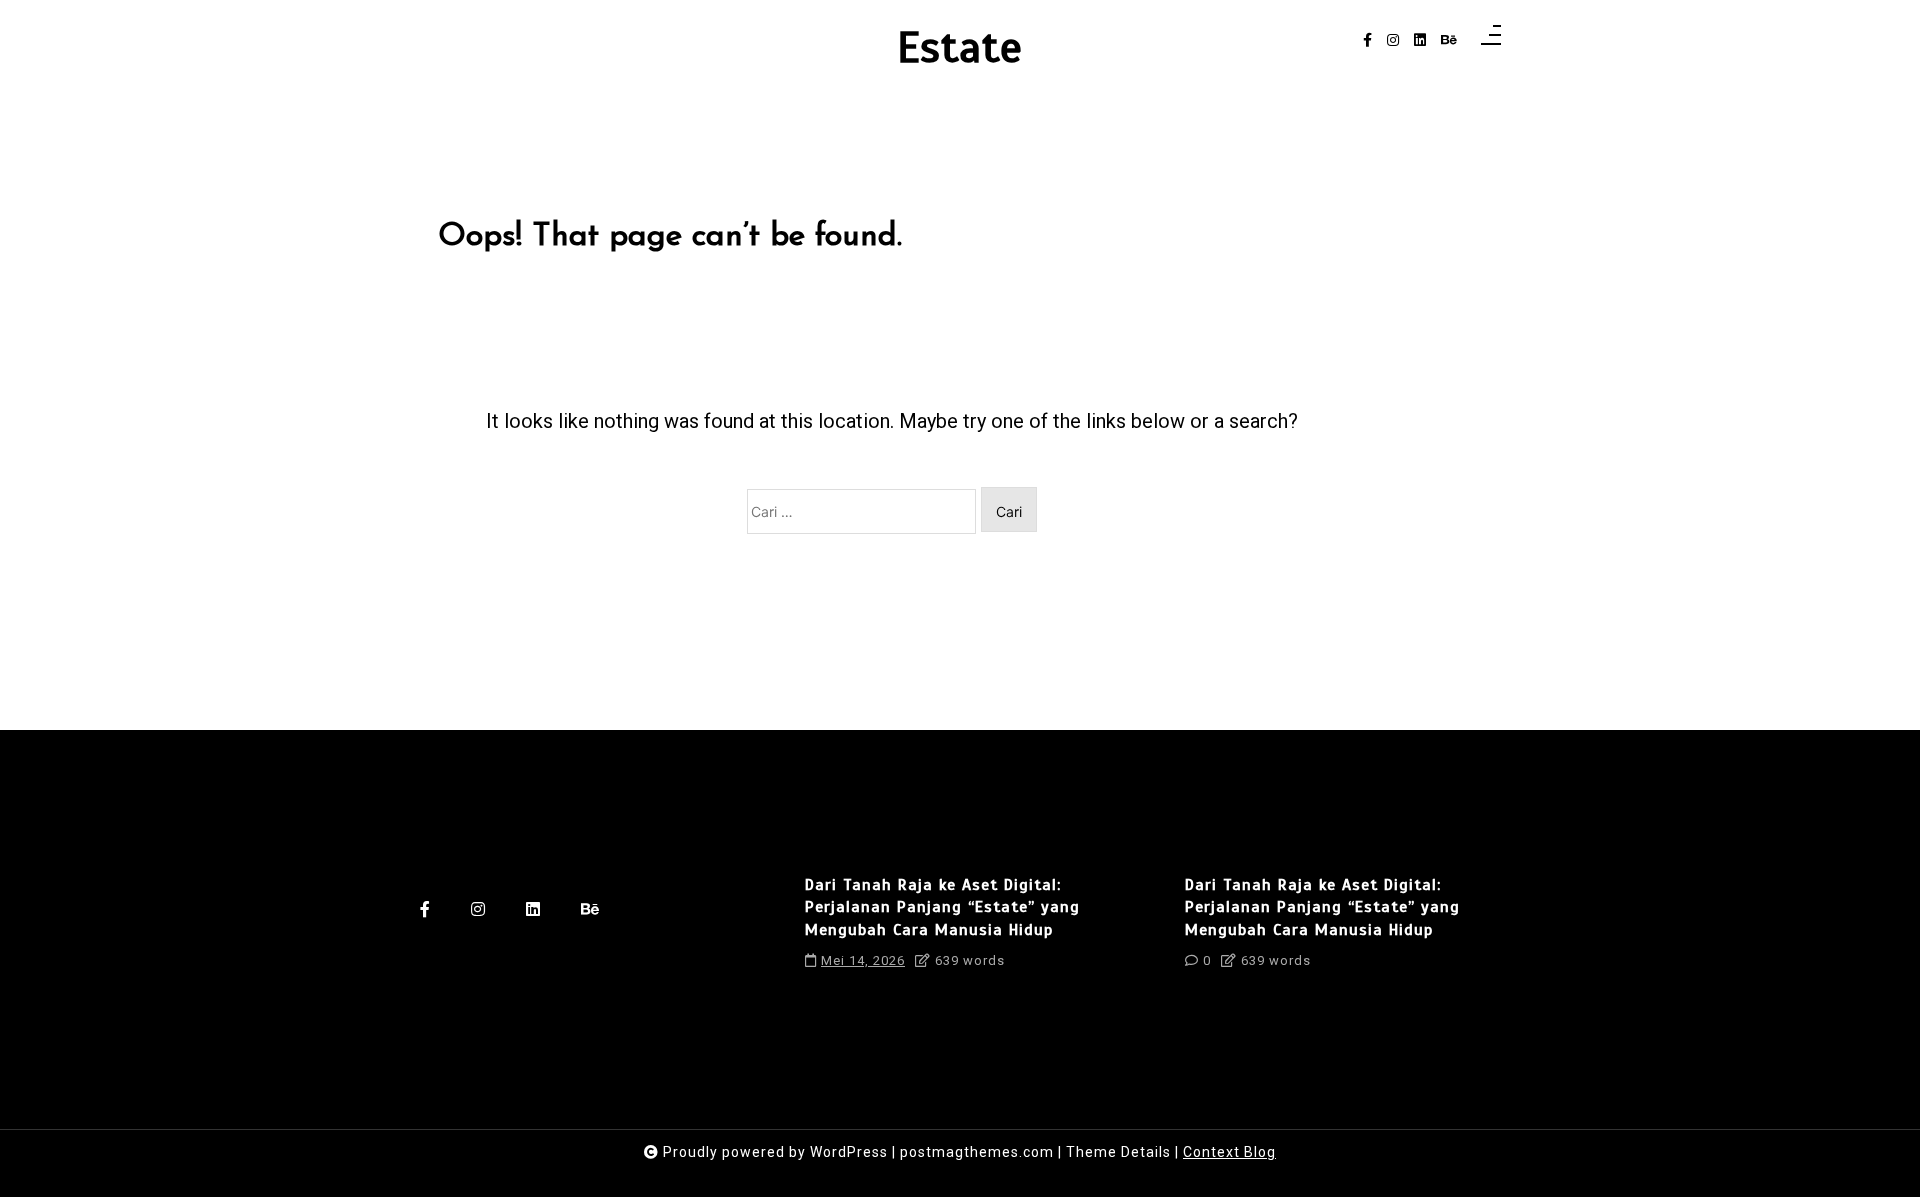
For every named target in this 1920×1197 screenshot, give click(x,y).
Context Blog (1229, 1152)
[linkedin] (1420, 40)
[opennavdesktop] (1491, 41)
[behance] (1449, 40)
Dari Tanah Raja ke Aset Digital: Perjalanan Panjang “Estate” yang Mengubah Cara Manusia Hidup (942, 907)
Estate (960, 47)
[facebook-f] (1367, 40)
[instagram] (1393, 40)
